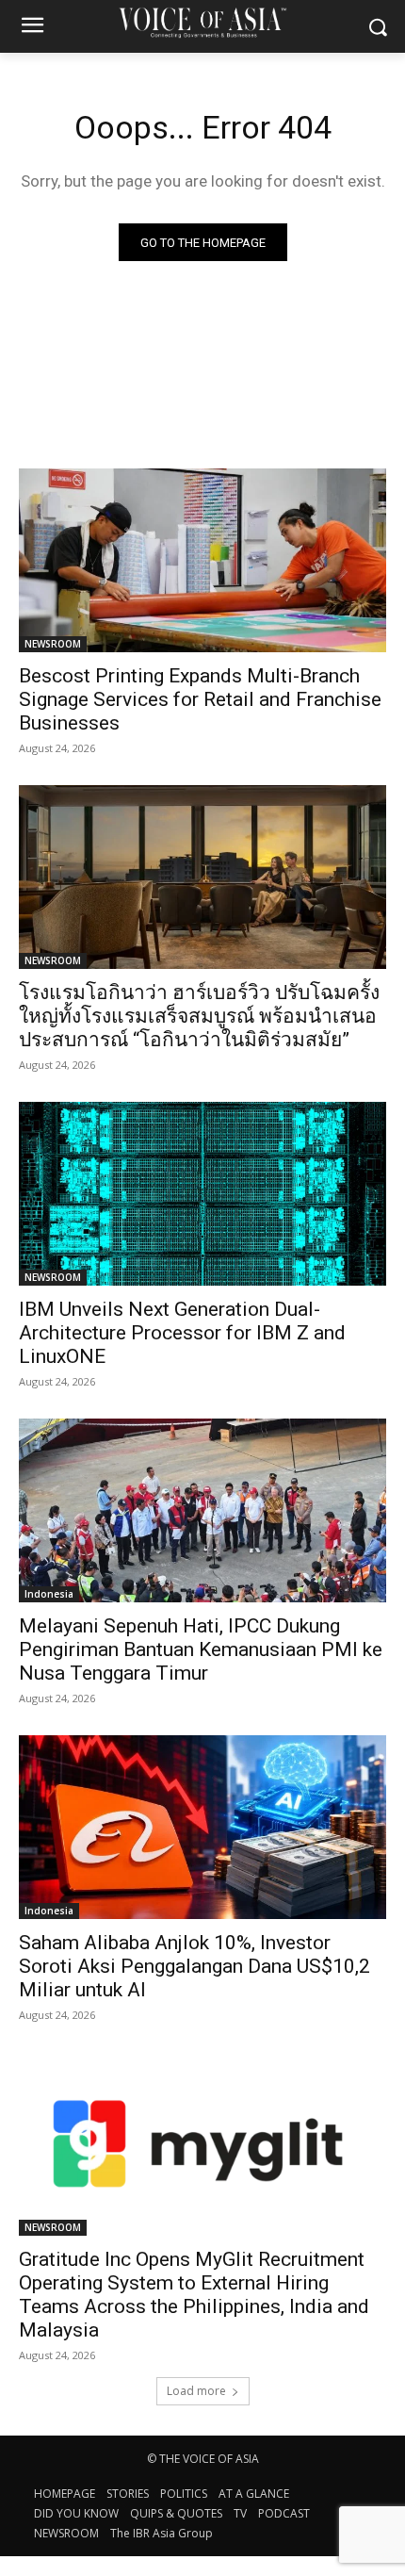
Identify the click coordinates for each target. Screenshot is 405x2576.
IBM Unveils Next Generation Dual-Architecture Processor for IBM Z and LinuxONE (182, 1333)
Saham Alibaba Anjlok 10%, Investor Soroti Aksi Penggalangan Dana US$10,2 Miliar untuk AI (194, 1966)
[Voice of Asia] (202, 22)
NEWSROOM (53, 644)
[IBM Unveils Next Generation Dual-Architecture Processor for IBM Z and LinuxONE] (202, 1194)
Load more (196, 2391)
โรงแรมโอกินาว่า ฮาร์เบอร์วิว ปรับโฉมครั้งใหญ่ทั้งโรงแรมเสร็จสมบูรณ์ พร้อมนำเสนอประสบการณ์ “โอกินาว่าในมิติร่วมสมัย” (199, 1016)
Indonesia (49, 1594)
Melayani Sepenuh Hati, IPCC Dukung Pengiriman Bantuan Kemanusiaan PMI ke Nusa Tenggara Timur (201, 1649)
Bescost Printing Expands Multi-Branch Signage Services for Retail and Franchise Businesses (200, 699)
